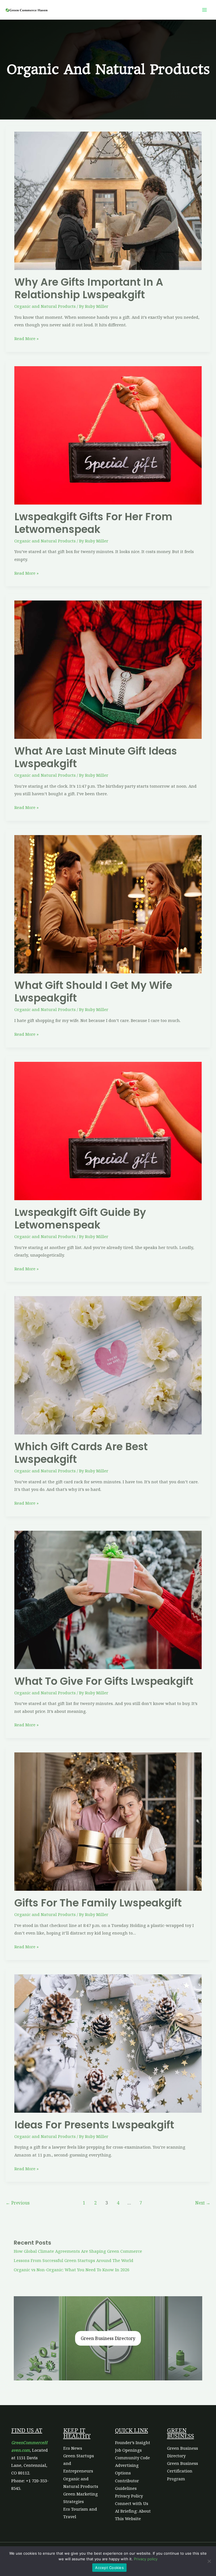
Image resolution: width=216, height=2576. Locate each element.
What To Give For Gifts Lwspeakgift (104, 1681)
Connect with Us (132, 2503)
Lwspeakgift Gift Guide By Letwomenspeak (80, 1219)
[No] (209, 2561)
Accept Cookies (109, 2568)
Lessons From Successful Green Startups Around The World (74, 2260)
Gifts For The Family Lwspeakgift (98, 1903)
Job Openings (128, 2450)
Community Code (132, 2458)
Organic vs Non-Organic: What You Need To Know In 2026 (72, 2270)
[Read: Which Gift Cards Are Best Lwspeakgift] (108, 1365)
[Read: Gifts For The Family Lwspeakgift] (108, 1821)
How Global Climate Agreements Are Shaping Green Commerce (78, 2251)
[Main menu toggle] (204, 10)
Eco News (73, 2448)
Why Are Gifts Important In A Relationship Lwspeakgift (89, 288)
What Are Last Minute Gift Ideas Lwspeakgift (96, 757)
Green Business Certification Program (183, 2471)
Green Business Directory (108, 2338)
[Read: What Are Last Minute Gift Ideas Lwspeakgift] (108, 669)
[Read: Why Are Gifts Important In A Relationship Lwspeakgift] (108, 200)
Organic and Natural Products (45, 306)
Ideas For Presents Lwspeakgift (94, 2125)
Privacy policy (146, 2559)
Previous (18, 2203)
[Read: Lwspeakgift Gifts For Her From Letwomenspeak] (108, 435)
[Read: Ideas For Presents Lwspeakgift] (108, 2043)
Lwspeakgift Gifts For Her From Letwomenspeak (93, 523)
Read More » (26, 338)
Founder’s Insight (133, 2442)
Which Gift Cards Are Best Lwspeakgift (81, 1453)
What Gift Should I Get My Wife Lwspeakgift (93, 992)
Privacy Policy (129, 2496)
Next (203, 2203)
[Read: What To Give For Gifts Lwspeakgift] (108, 1599)
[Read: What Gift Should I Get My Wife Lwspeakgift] (108, 904)
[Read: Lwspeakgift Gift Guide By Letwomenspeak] (108, 1130)
